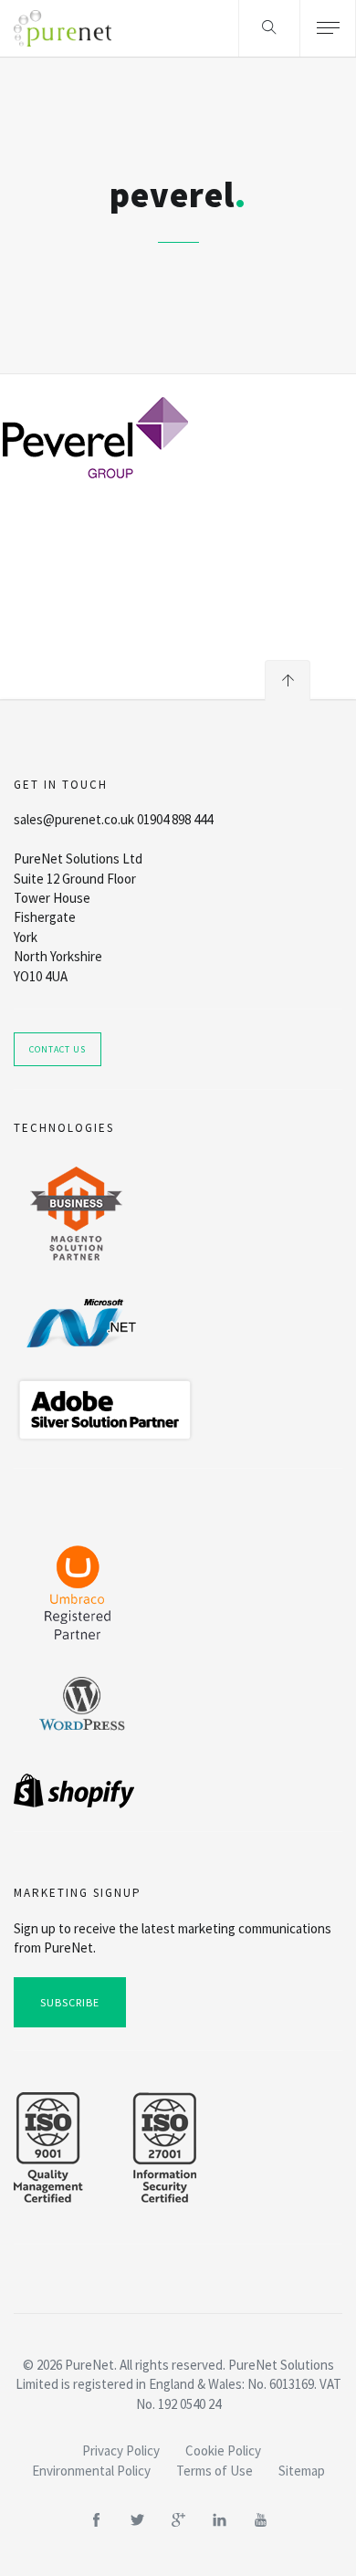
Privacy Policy (121, 2450)
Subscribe (70, 2002)
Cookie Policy (223, 2450)
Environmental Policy (91, 2471)
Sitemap (302, 2471)
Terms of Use (215, 2471)
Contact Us (58, 1049)
